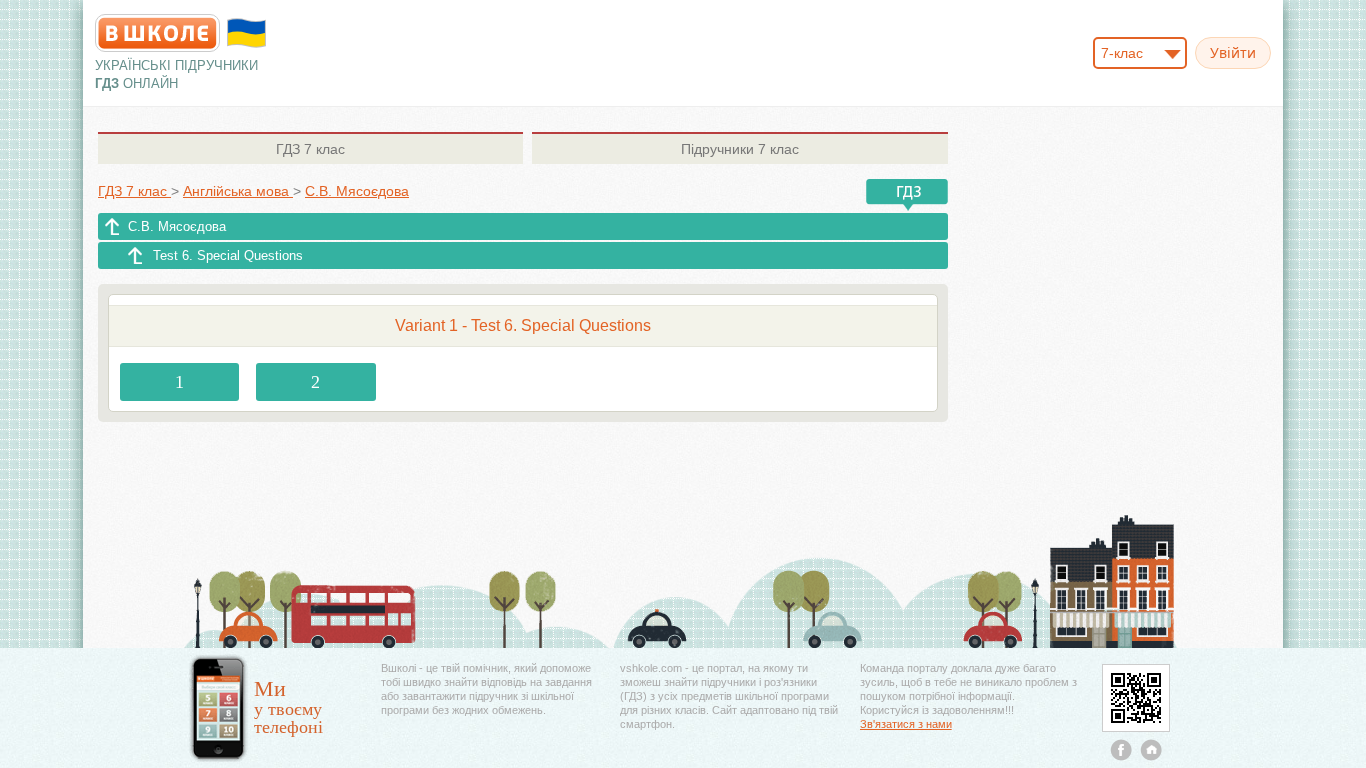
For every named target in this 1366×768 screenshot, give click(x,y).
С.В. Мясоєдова (177, 226)
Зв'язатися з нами (906, 724)
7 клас (310, 149)
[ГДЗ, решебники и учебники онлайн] (157, 33)
